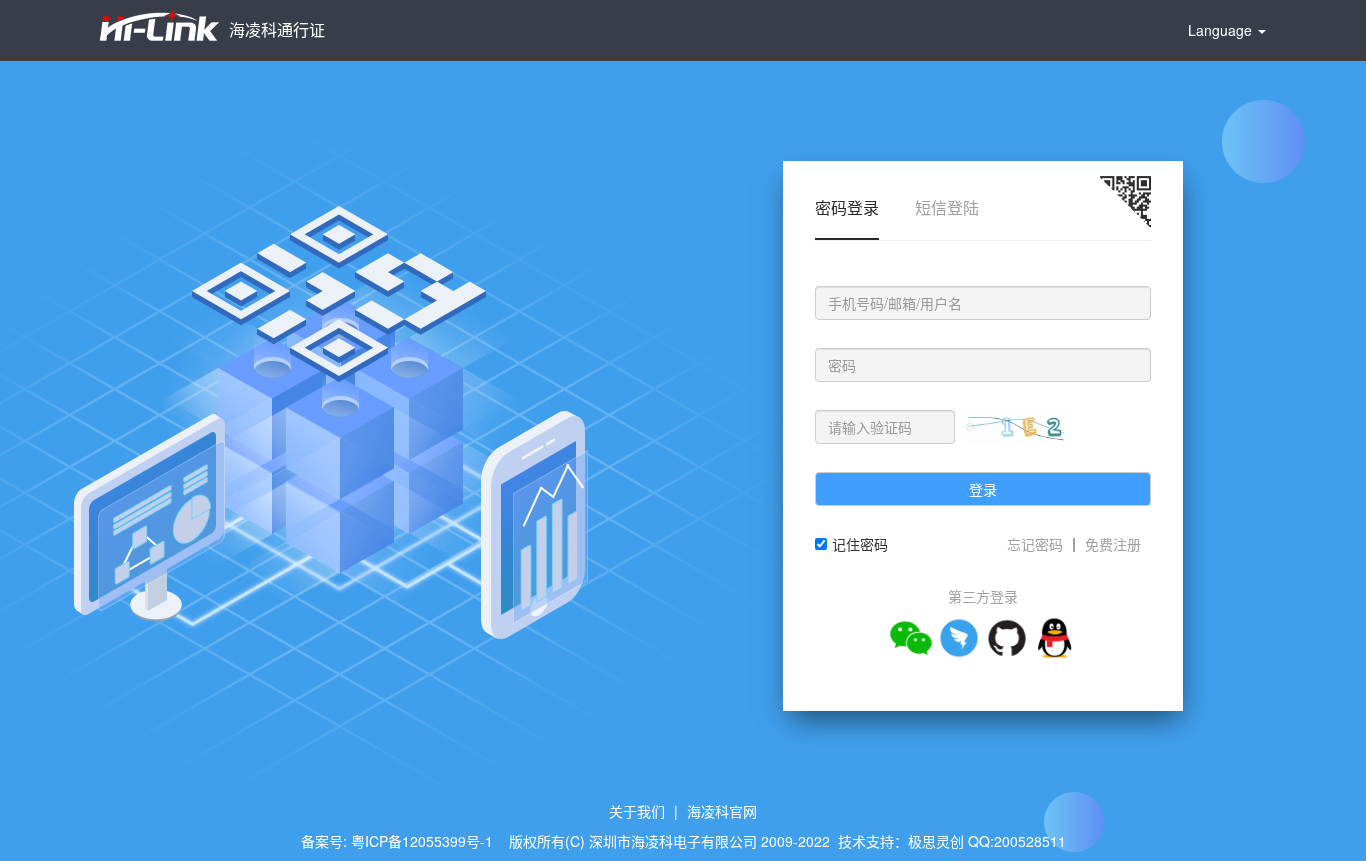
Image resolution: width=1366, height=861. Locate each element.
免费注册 (1113, 544)
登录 (983, 489)
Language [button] (1222, 30)
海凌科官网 (722, 811)
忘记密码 (1035, 544)
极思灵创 (936, 841)
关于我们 (637, 811)
